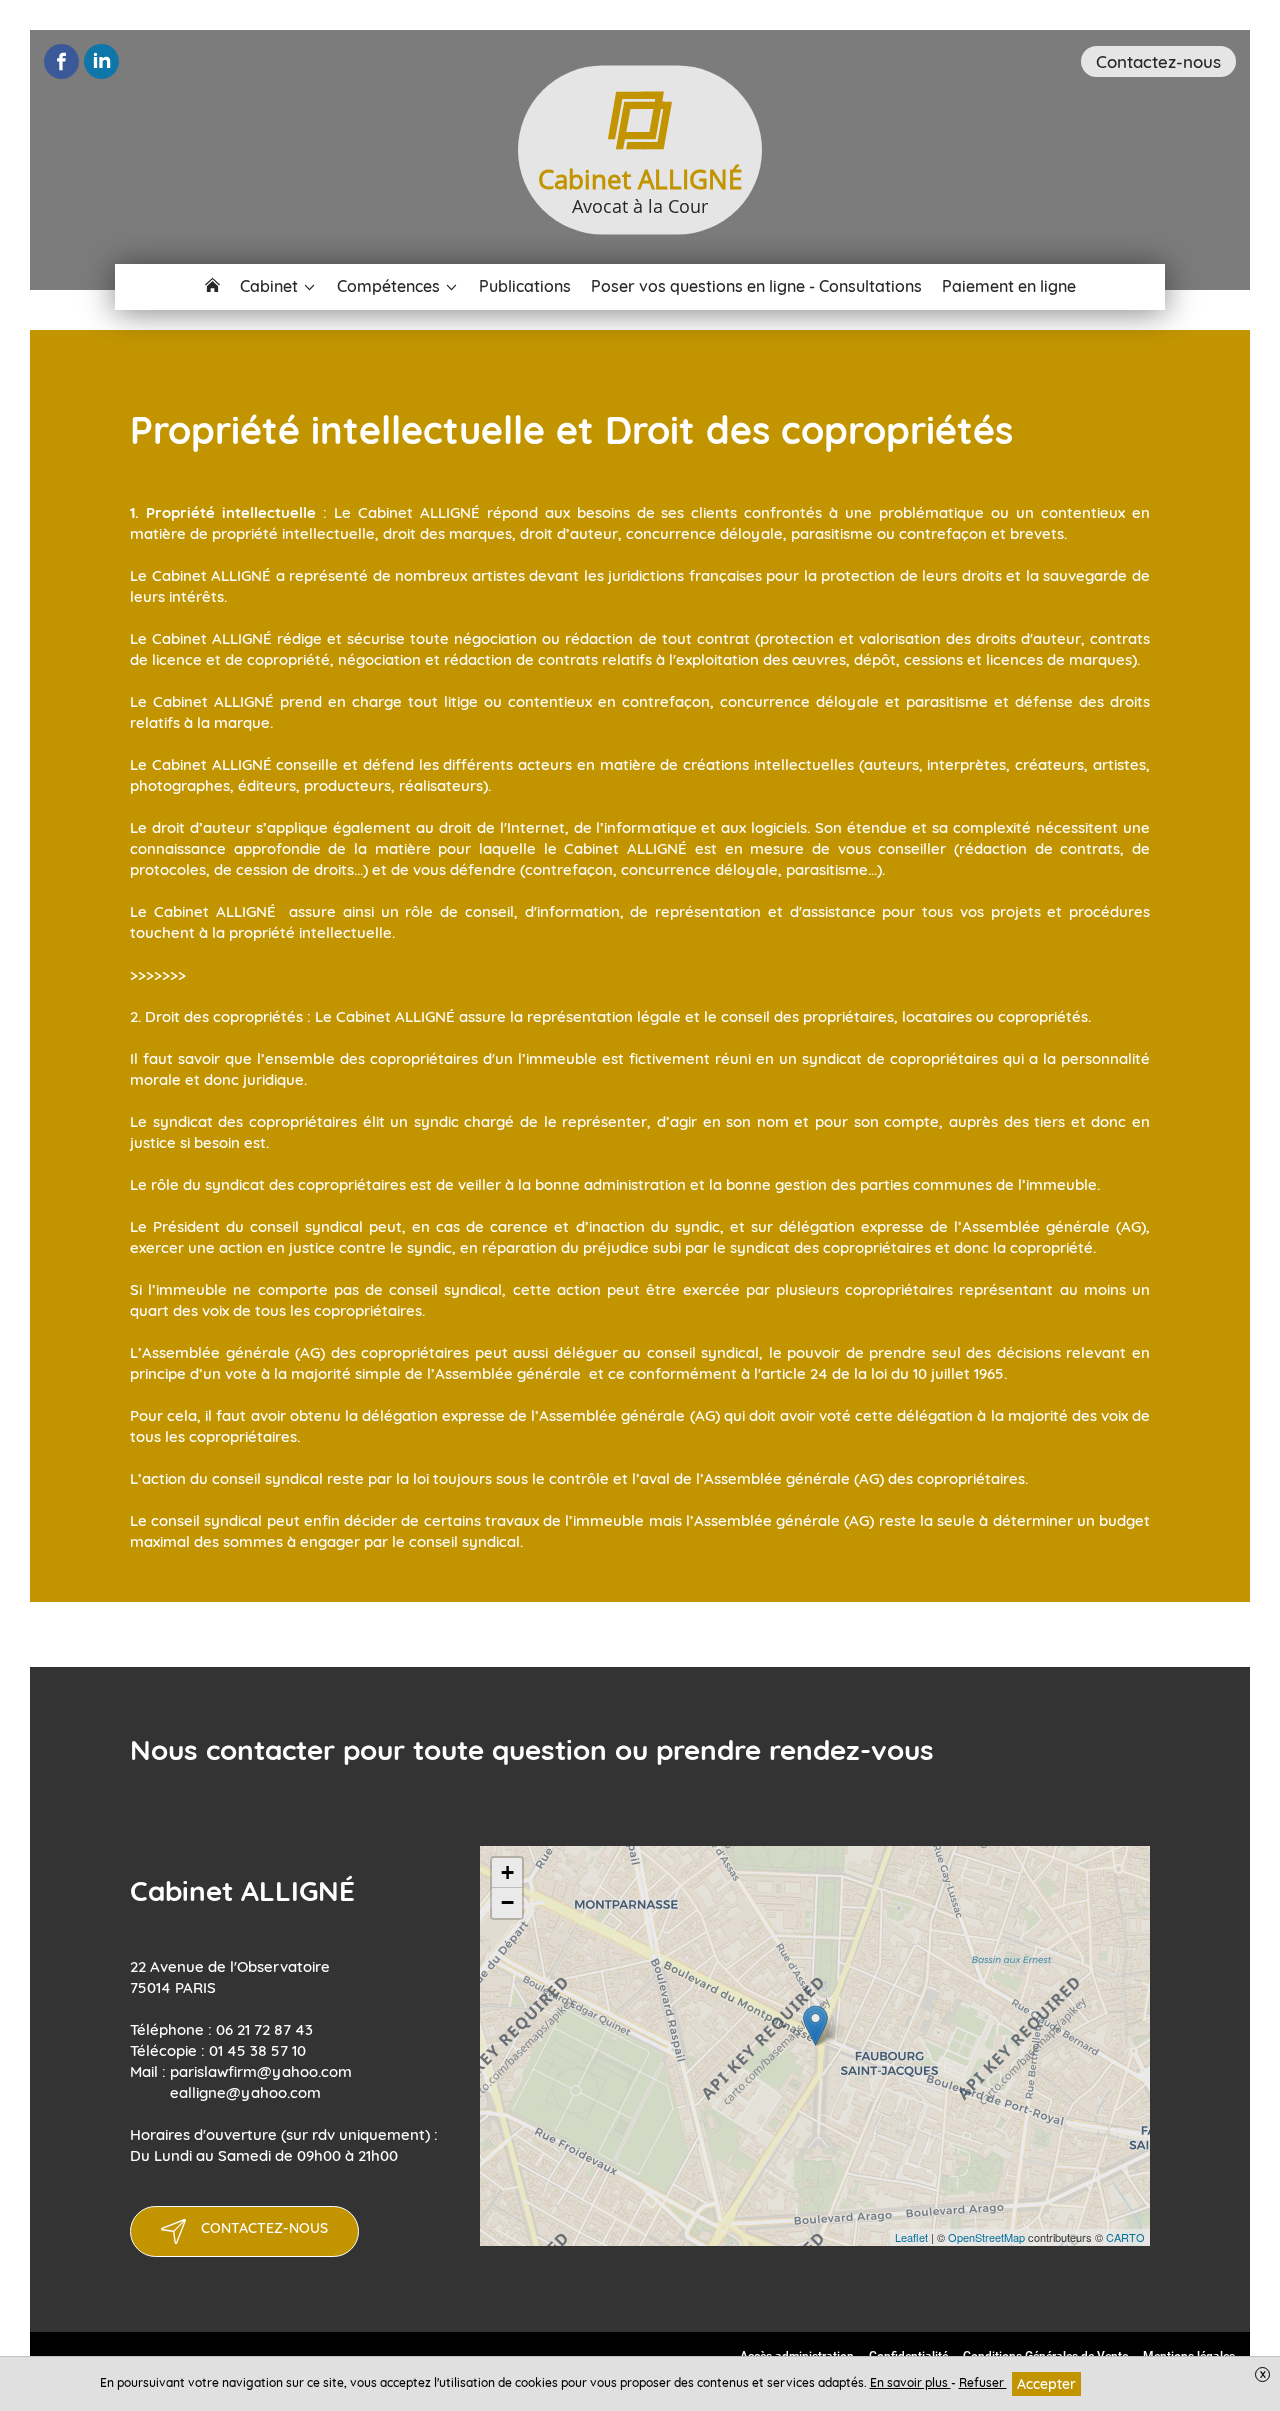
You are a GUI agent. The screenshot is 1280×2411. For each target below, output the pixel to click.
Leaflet (911, 2237)
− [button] (507, 1902)
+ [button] (507, 1872)
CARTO (1125, 2237)
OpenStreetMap (986, 2237)
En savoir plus (910, 2382)
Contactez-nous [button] (1158, 61)
